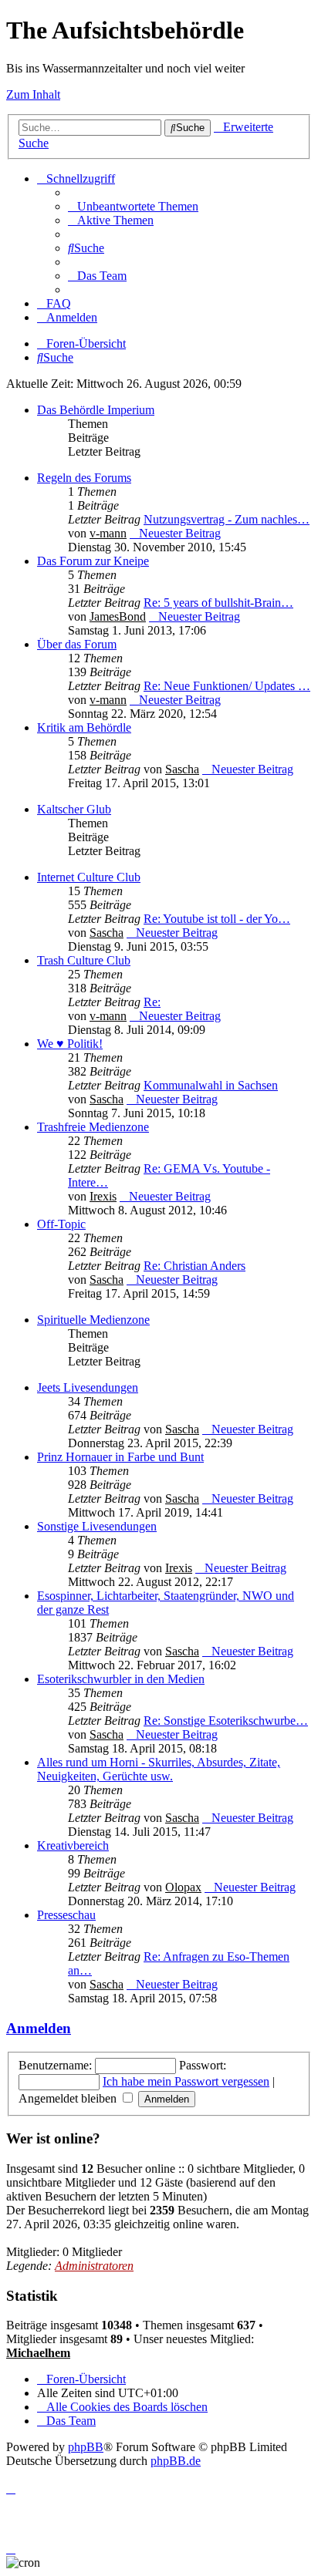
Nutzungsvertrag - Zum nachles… (227, 519)
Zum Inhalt (33, 94)
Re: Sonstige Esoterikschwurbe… (226, 1721)
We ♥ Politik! (70, 1044)
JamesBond (118, 616)
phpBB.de (176, 2461)
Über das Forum (77, 644)
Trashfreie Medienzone (93, 1127)
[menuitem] (133, 206)
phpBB (86, 2447)
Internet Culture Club (89, 877)
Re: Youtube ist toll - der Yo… (217, 919)
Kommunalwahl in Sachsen (211, 1085)
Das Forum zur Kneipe (93, 561)
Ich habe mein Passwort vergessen (186, 2081)
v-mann (108, 533)
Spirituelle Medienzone (93, 1320)
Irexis (103, 1196)
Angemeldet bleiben (69, 2098)
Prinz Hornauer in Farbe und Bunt (120, 1457)
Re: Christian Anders (195, 1266)
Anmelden (39, 2028)
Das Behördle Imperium (96, 410)
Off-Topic (61, 1224)
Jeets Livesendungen (88, 1387)
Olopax (183, 1887)
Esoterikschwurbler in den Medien (121, 1679)
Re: (152, 1002)
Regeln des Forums (84, 478)
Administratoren (94, 2266)
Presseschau (66, 1915)
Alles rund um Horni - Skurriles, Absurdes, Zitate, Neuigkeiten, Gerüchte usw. (159, 1769)
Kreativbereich (73, 1845)
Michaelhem (38, 2353)
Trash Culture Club (84, 960)
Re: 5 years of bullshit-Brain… (218, 603)
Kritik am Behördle (84, 727)
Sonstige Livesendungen (97, 1526)
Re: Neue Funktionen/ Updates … (227, 686)
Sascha (182, 769)
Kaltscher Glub (74, 809)
